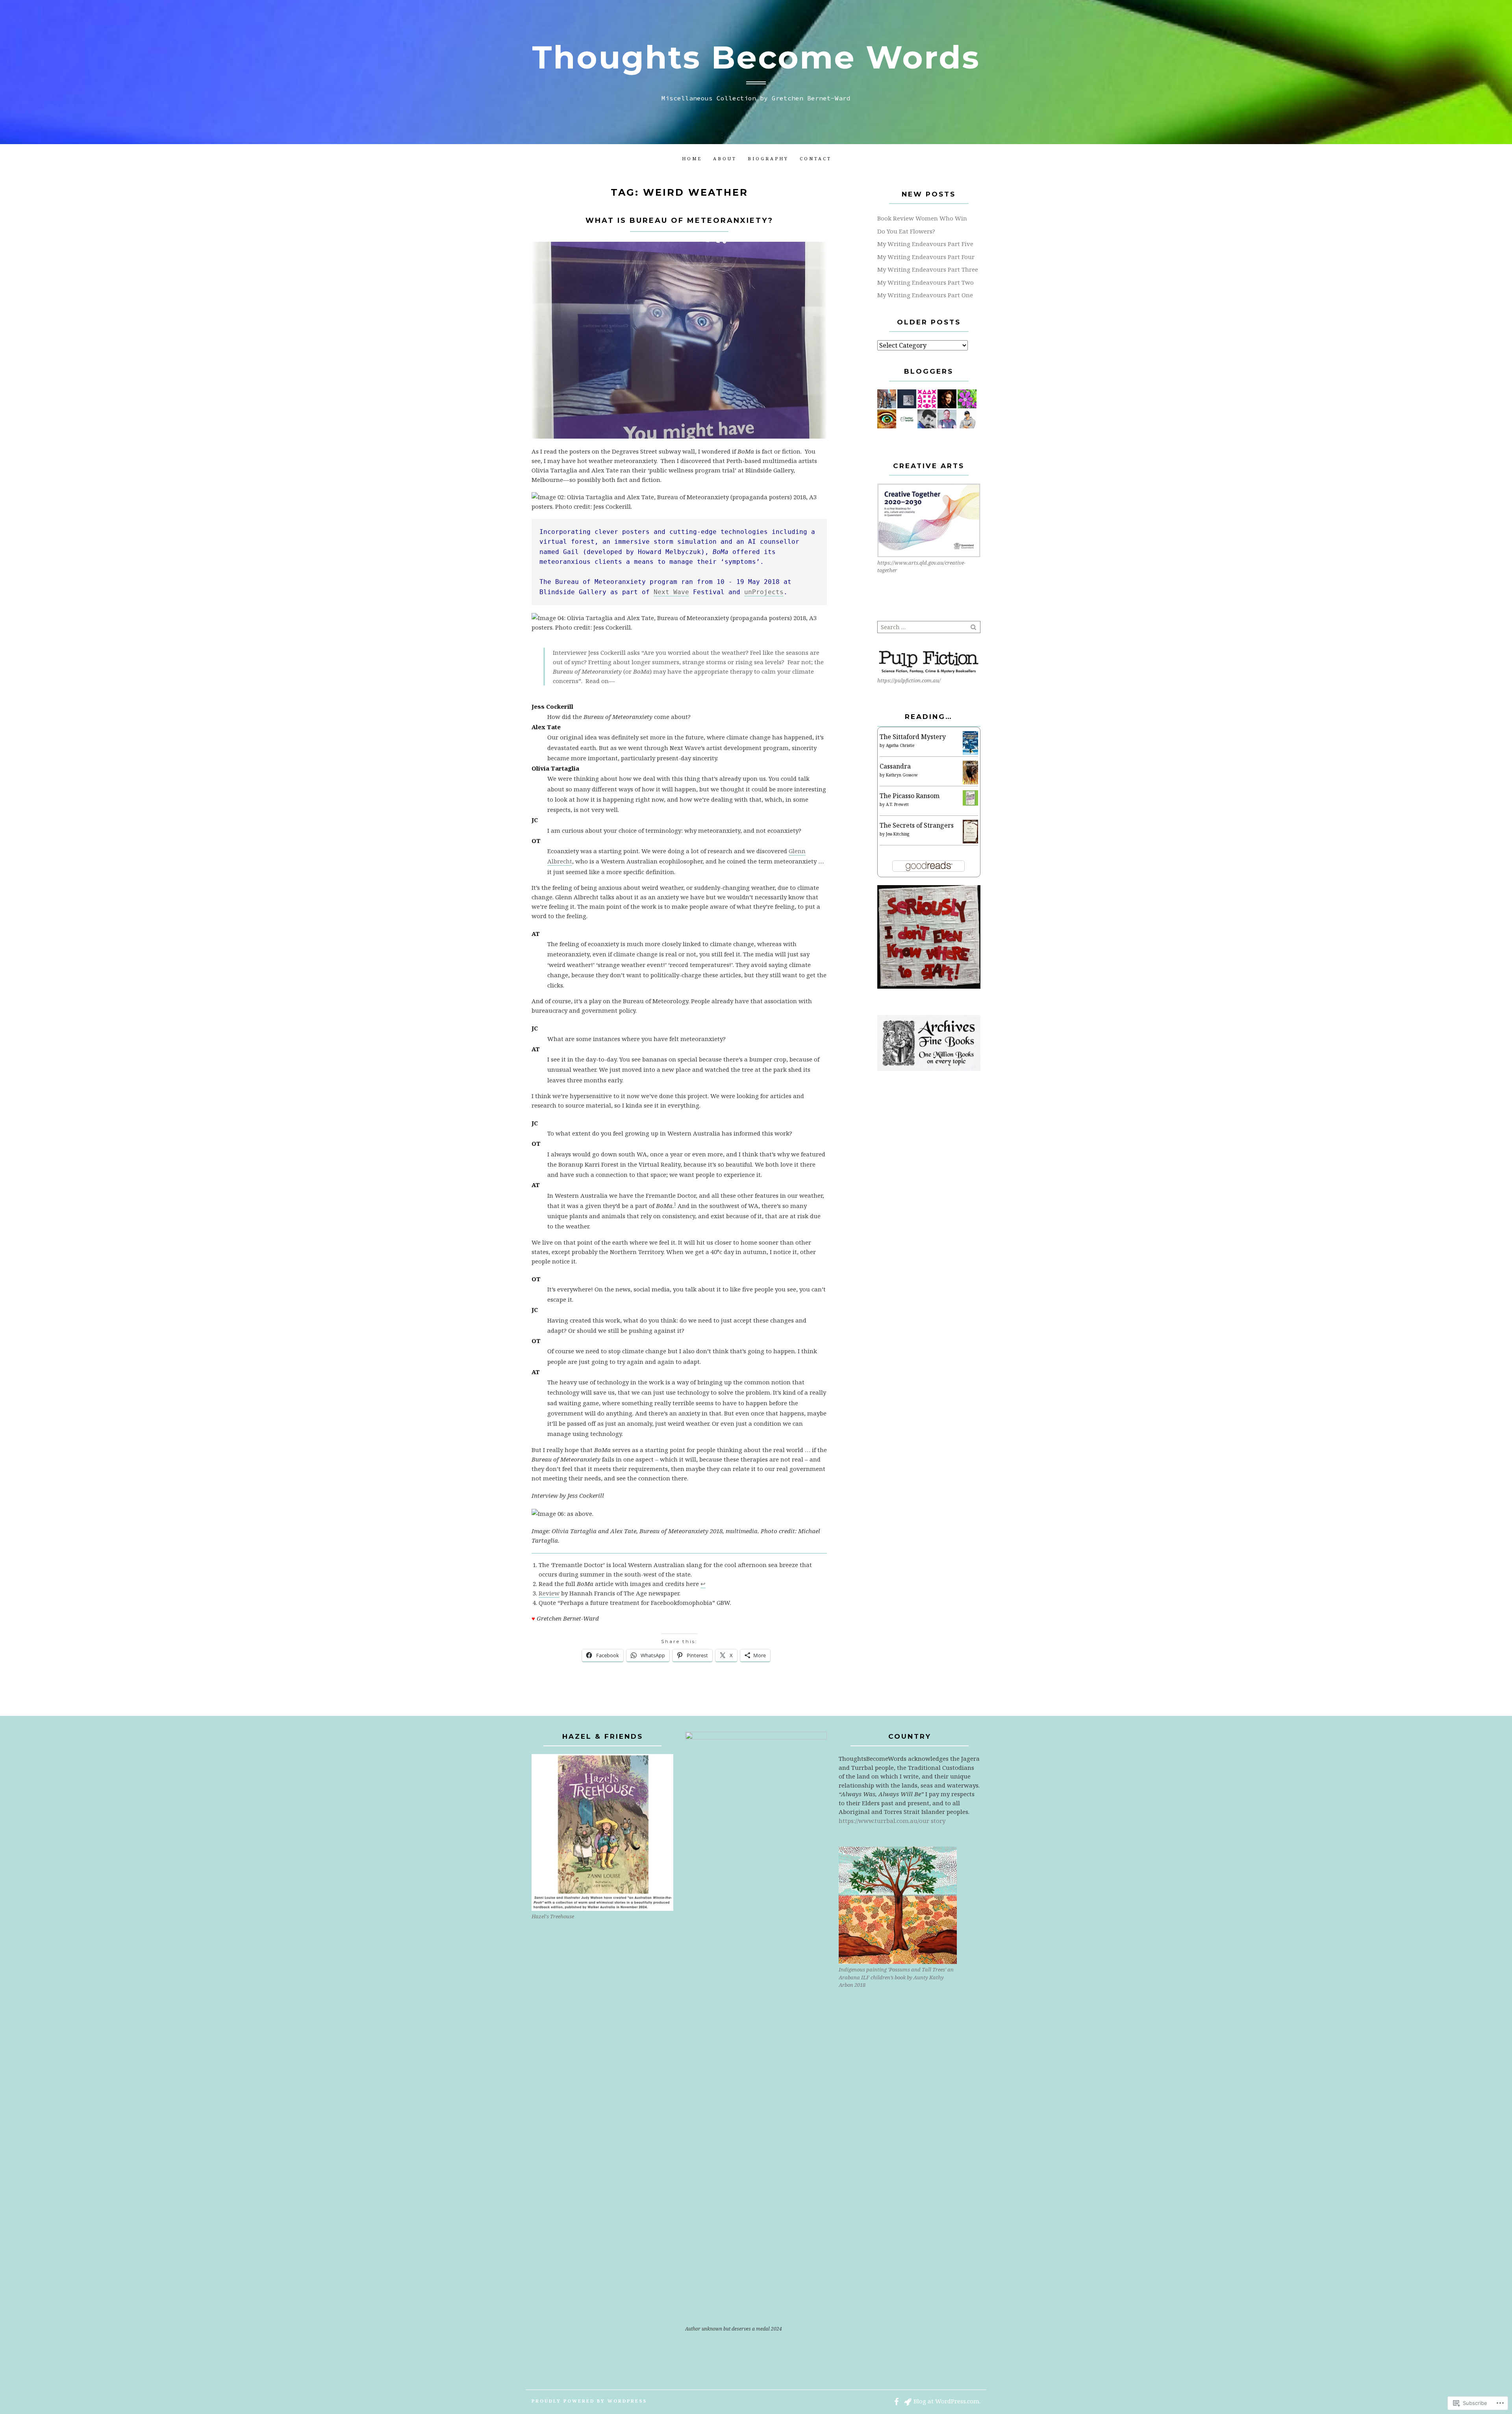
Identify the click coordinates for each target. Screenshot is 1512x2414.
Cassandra (895, 766)
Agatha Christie (900, 745)
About (725, 158)
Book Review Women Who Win (922, 218)
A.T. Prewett (897, 804)
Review (549, 1593)
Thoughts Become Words (756, 57)
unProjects (764, 592)
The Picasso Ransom (910, 796)
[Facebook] (896, 2401)
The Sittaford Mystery (913, 737)
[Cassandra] (970, 772)
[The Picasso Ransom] (970, 797)
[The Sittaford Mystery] (970, 743)
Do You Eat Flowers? (906, 231)
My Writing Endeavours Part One (925, 295)
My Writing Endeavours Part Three (928, 269)
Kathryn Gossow (902, 775)
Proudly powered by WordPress (589, 2401)
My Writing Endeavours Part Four (926, 257)
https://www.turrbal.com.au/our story (892, 1821)
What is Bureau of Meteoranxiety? (679, 220)
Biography (768, 158)
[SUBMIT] (974, 627)
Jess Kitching (898, 834)
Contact (816, 158)
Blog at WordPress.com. (947, 2401)
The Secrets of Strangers (917, 825)
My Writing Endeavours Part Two (926, 282)
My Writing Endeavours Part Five (925, 244)
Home (692, 158)
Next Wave (671, 592)
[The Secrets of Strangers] (970, 831)
